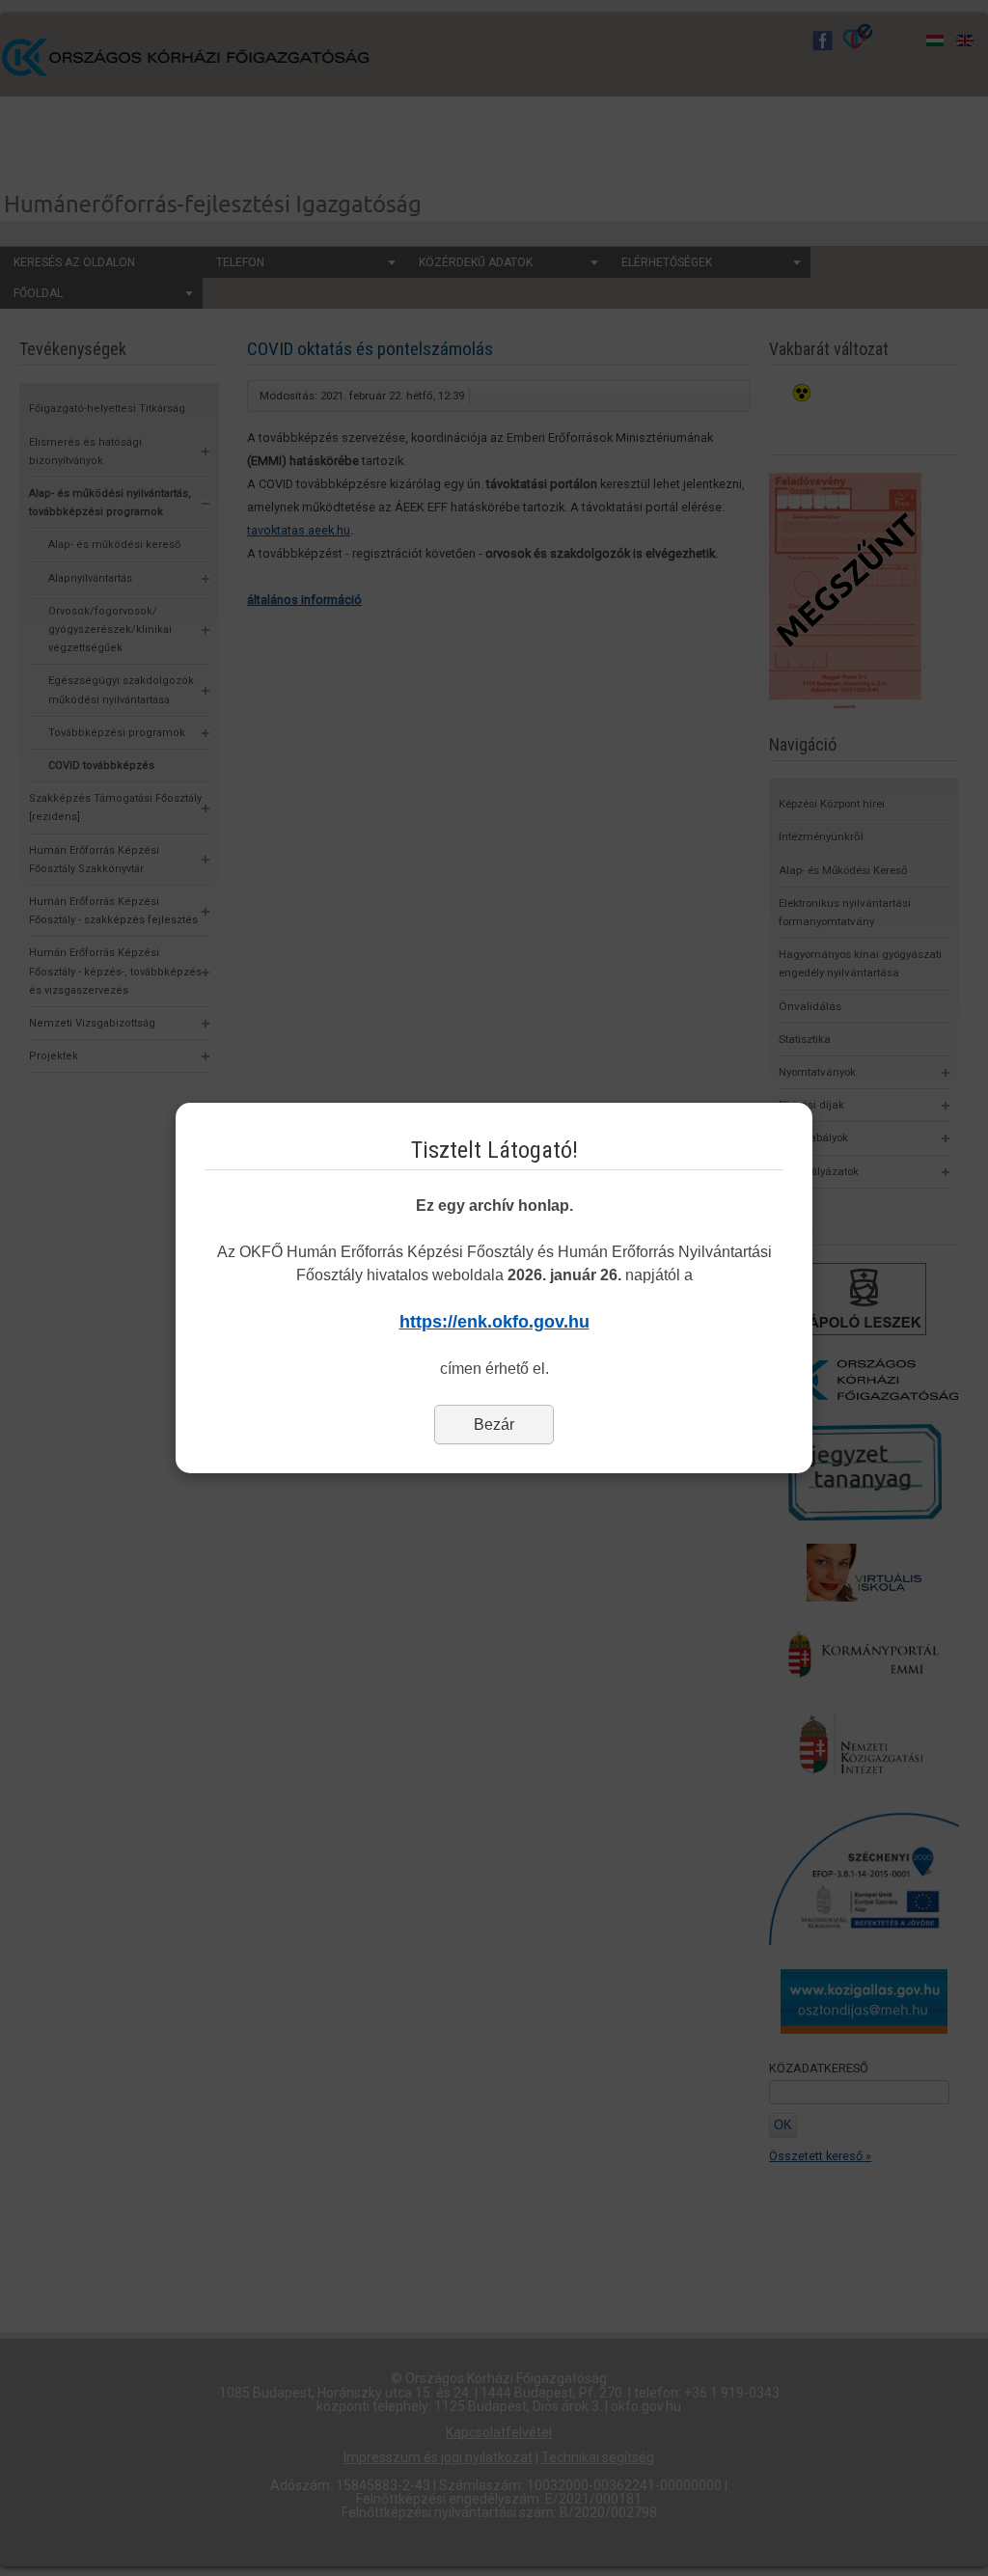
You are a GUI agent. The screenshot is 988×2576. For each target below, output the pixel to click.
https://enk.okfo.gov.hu (494, 1322)
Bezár (494, 1425)
